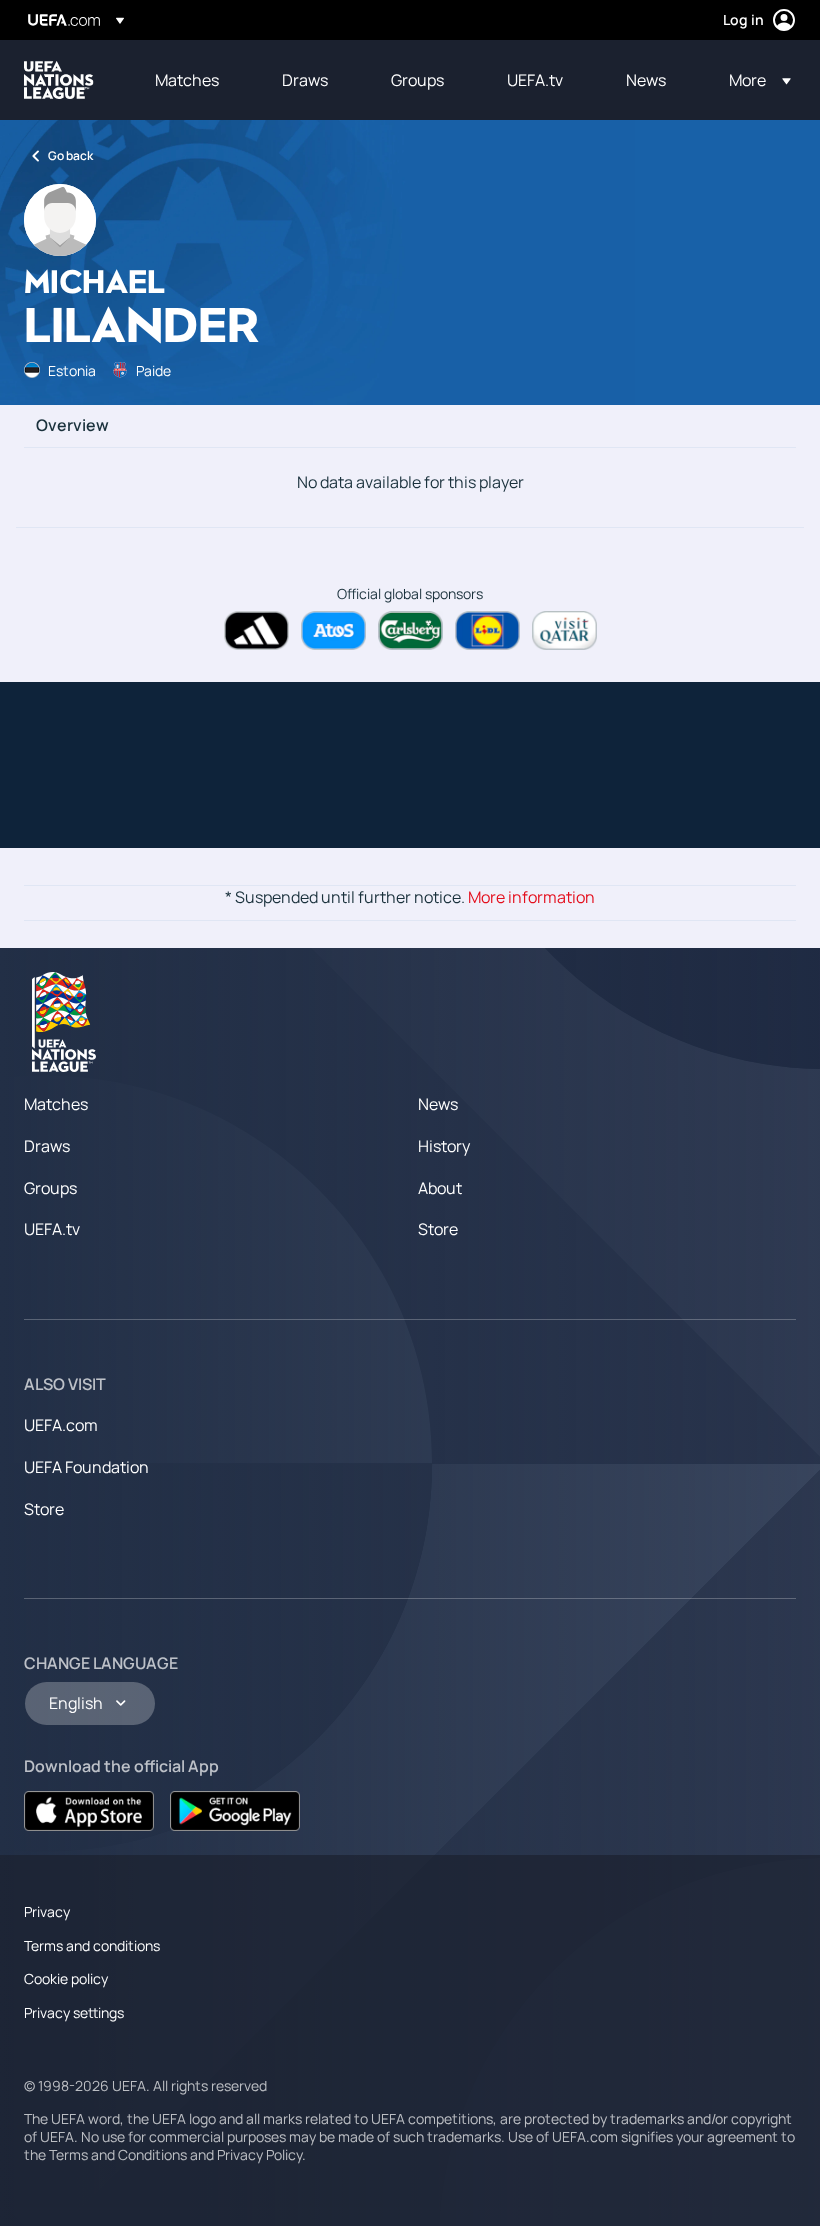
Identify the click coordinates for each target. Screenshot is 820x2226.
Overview (72, 426)
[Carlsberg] (410, 630)
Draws (47, 1146)
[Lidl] (487, 630)
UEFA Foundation (86, 1467)
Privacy (47, 1911)
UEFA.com (61, 1425)
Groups (50, 1188)
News (438, 1104)
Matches (56, 1104)
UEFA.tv (52, 1229)
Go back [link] (70, 155)
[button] (754, 80)
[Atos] (333, 630)
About (440, 1188)
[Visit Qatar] (564, 630)
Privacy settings (74, 2012)
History (444, 1146)
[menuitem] (193, 80)
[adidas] (256, 630)
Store (438, 1229)
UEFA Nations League (59, 80)
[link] (187, 80)
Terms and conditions (92, 1945)
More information (531, 897)
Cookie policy (66, 1978)
